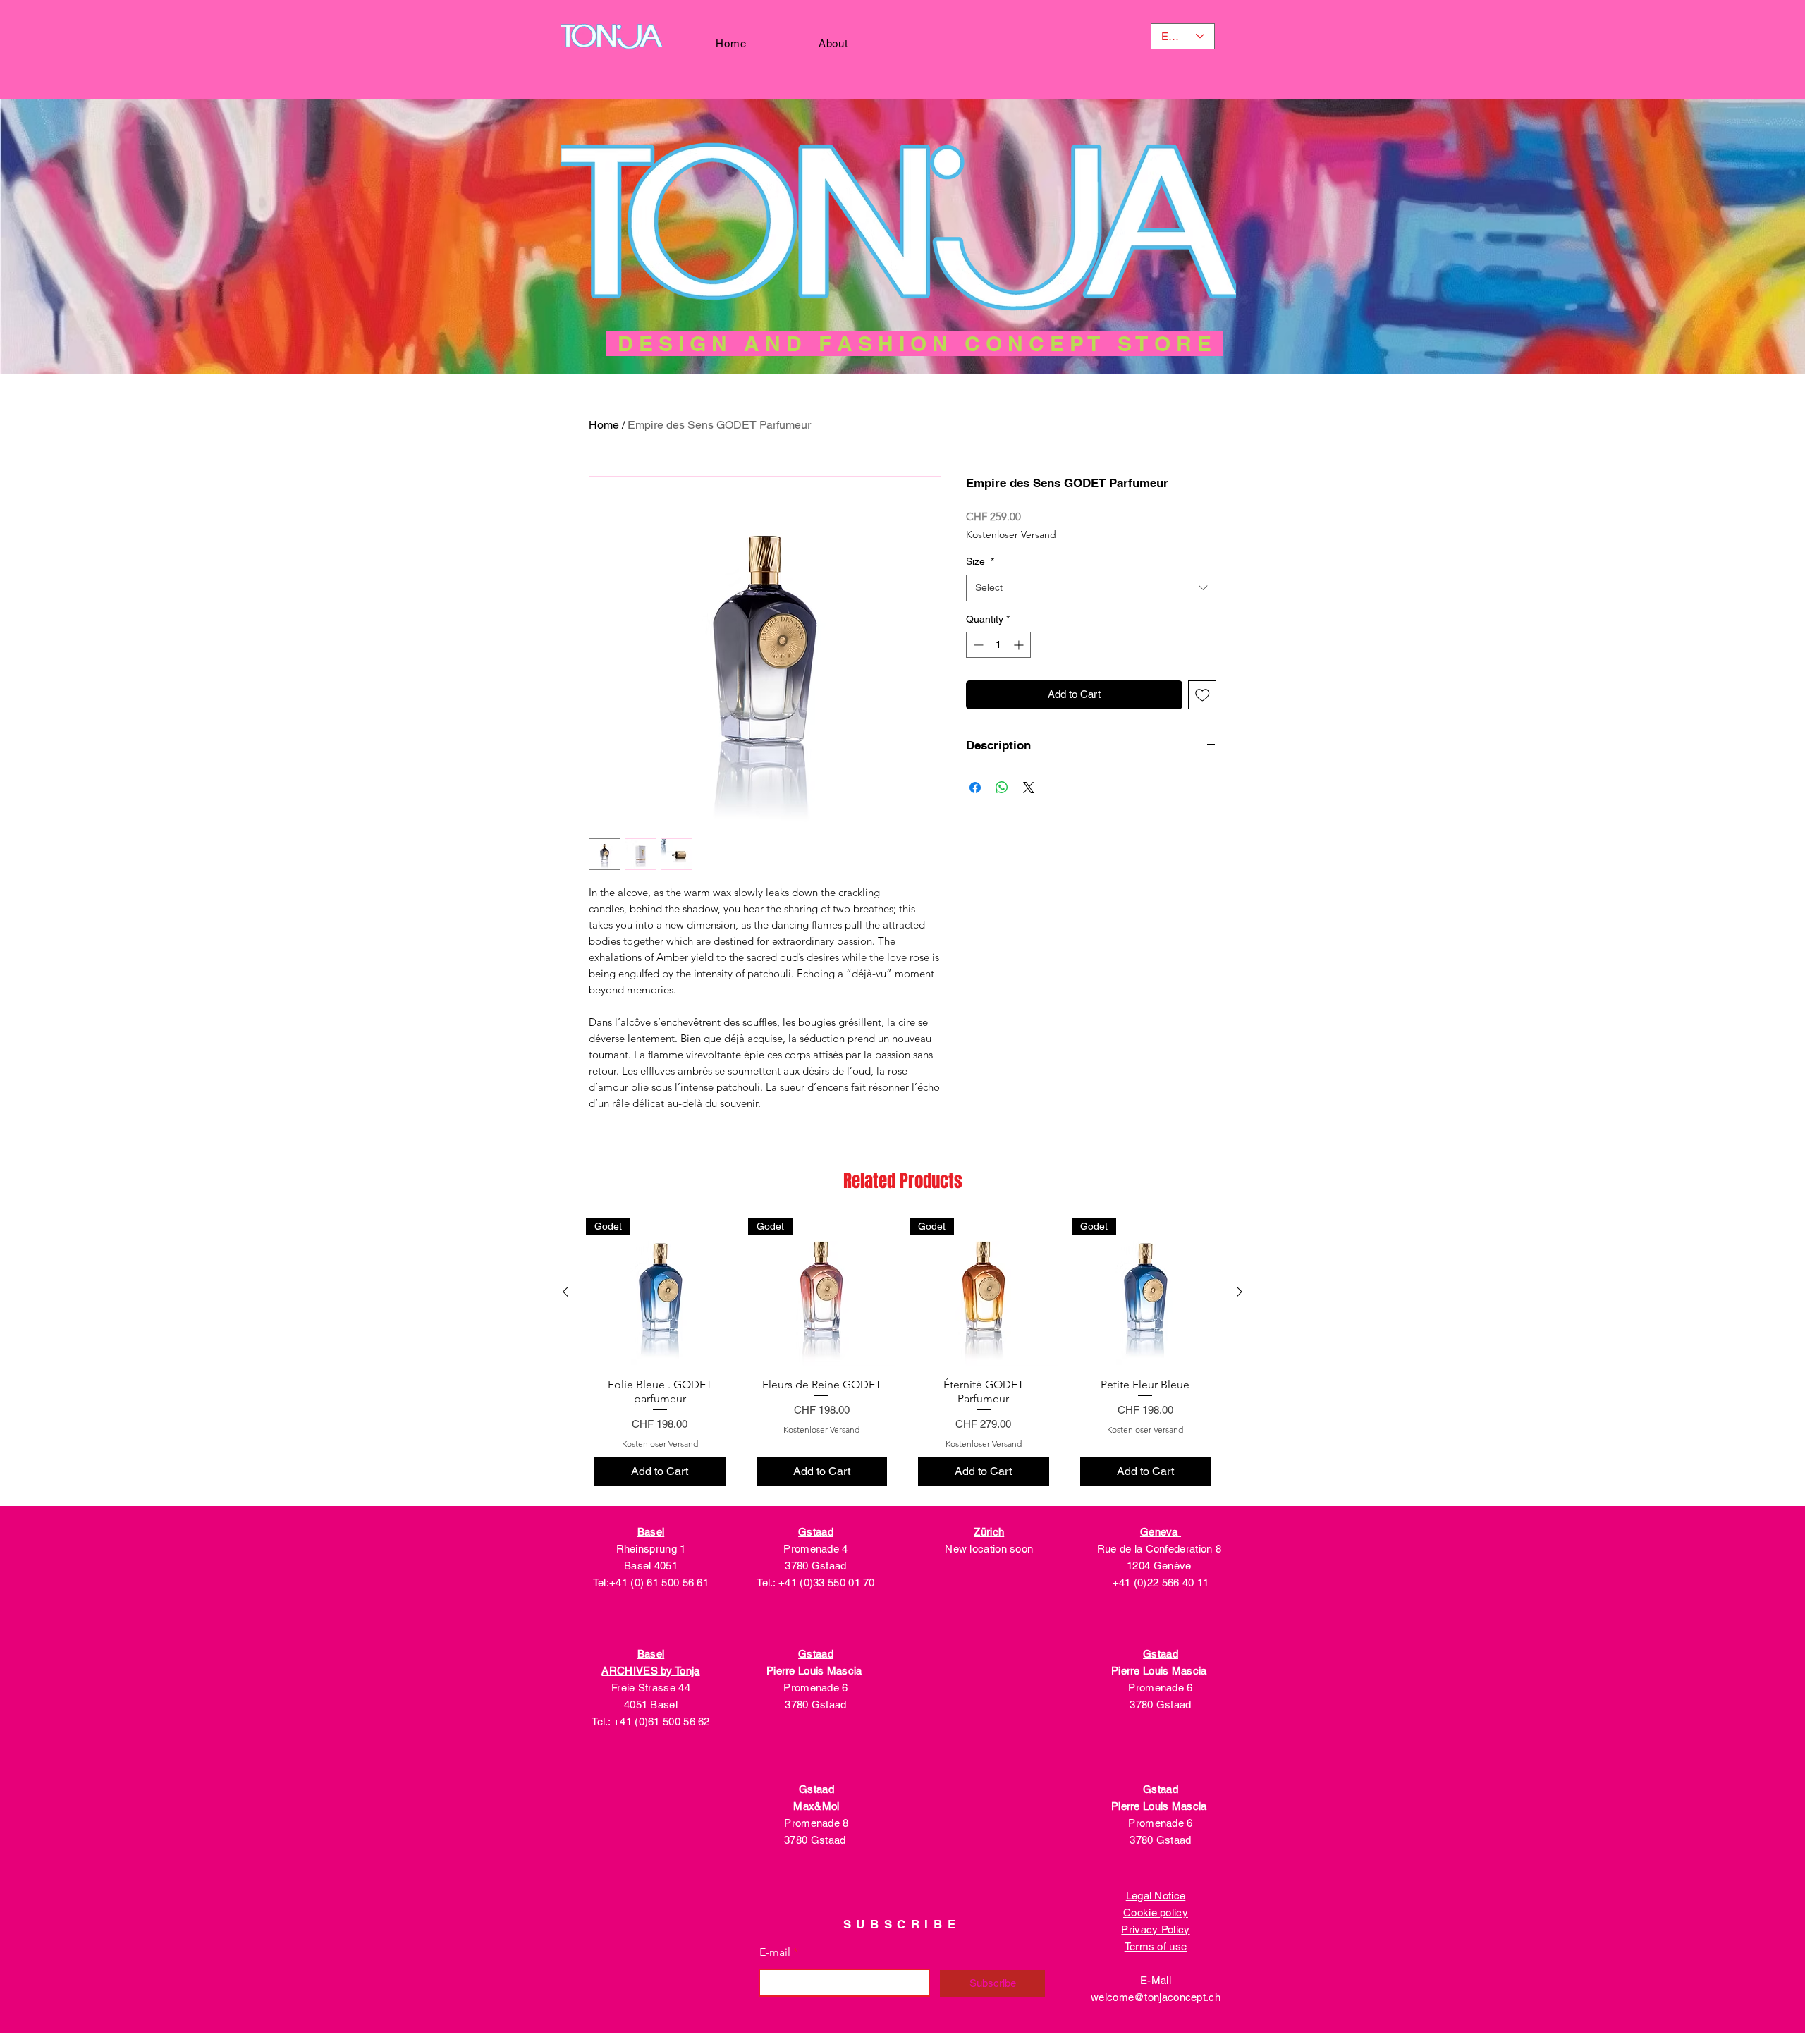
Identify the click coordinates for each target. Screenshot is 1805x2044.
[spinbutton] (998, 645)
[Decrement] (977, 645)
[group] (902, 1356)
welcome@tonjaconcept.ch (1156, 1997)
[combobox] (1091, 588)
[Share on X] (1029, 788)
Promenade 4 (815, 1549)
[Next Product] (1240, 1292)
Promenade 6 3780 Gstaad (816, 1688)
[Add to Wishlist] (1203, 695)
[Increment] (1020, 645)
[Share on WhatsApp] (1002, 788)
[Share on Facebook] (975, 788)
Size (980, 561)
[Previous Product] (565, 1292)
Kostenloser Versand (1011, 535)
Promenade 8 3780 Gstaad (816, 1823)
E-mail (775, 1952)
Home (604, 425)
